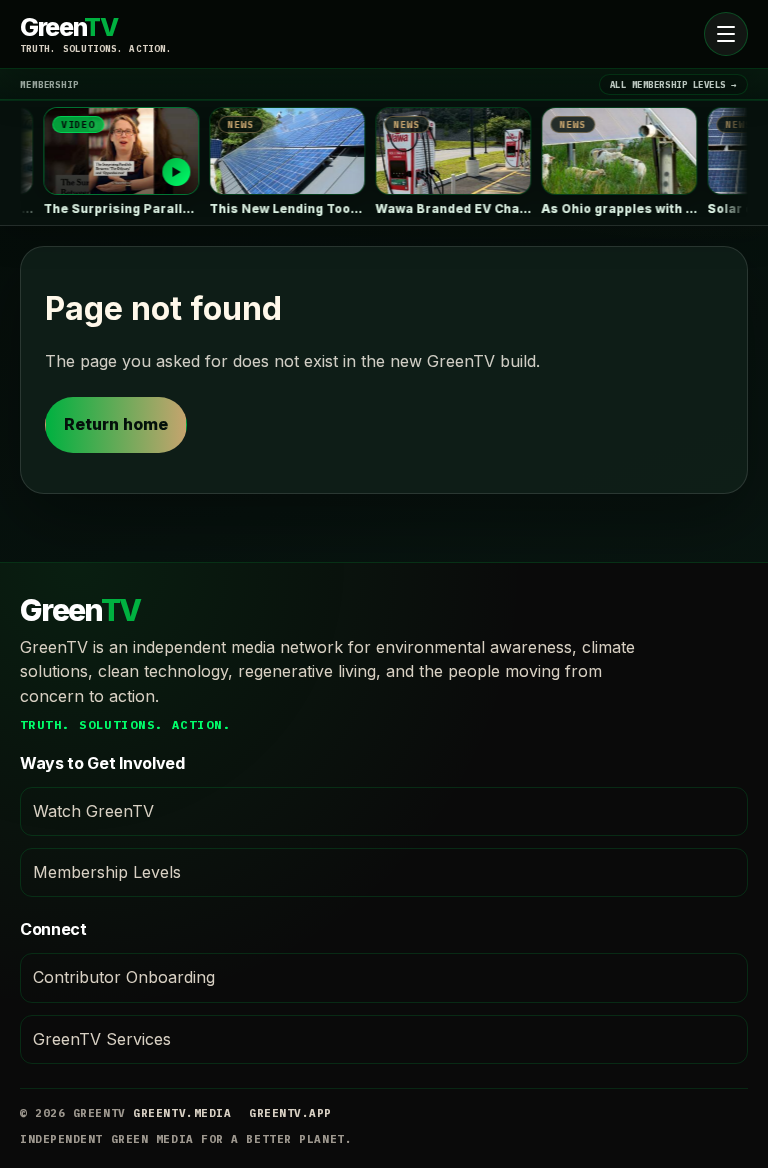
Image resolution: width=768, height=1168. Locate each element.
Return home (116, 424)
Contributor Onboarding (124, 977)
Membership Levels (107, 872)
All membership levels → (673, 84)
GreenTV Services (102, 1039)
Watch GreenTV (93, 811)
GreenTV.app (290, 1113)
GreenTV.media (182, 1113)
